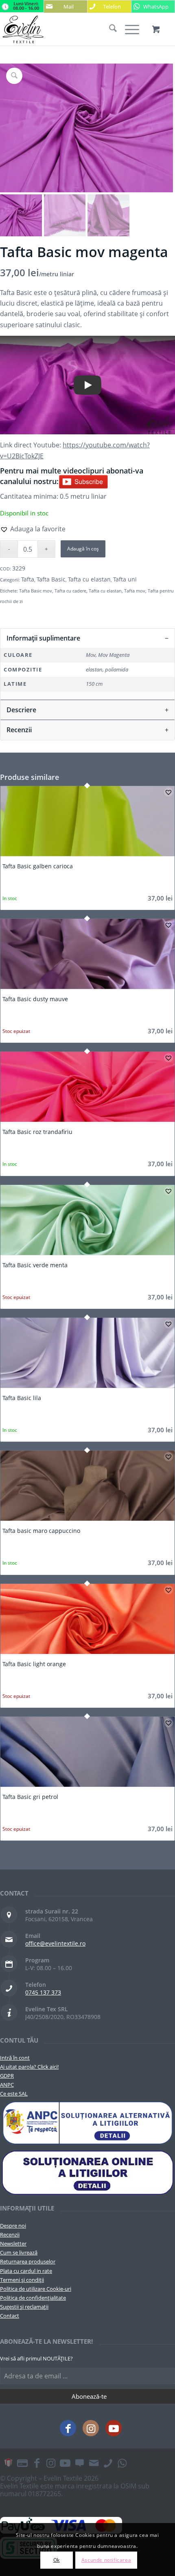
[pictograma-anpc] (87, 2123)
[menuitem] (109, 29)
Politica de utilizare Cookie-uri (36, 2289)
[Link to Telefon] (108, 2463)
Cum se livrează (19, 2252)
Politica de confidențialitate (33, 2298)
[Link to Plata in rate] (22, 2463)
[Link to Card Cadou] (8, 2463)
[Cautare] (109, 29)
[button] (33, 529)
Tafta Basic (51, 579)
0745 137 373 (43, 1992)
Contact (10, 2316)
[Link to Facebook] (68, 2428)
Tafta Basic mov (36, 591)
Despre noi (13, 2226)
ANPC (7, 2085)
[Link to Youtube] (114, 2428)
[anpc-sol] (87, 2172)
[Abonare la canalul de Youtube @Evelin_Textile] (83, 481)
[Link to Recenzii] (79, 2463)
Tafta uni (125, 579)
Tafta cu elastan (89, 579)
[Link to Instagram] (91, 2428)
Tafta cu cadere (70, 591)
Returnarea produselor (28, 2261)
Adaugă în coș (83, 549)
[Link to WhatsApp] (122, 2463)
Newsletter (13, 2244)
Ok (57, 2560)
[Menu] (128, 29)
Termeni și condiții (22, 2280)
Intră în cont (15, 2058)
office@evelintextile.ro (55, 1943)
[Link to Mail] (94, 2463)
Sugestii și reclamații (24, 2307)
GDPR (7, 2076)
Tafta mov (135, 591)
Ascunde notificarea (106, 2560)
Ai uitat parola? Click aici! (29, 2067)
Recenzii (10, 2235)
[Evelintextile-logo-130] (70, 29)
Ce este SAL (14, 2094)
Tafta (28, 579)
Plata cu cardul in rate (26, 2271)
